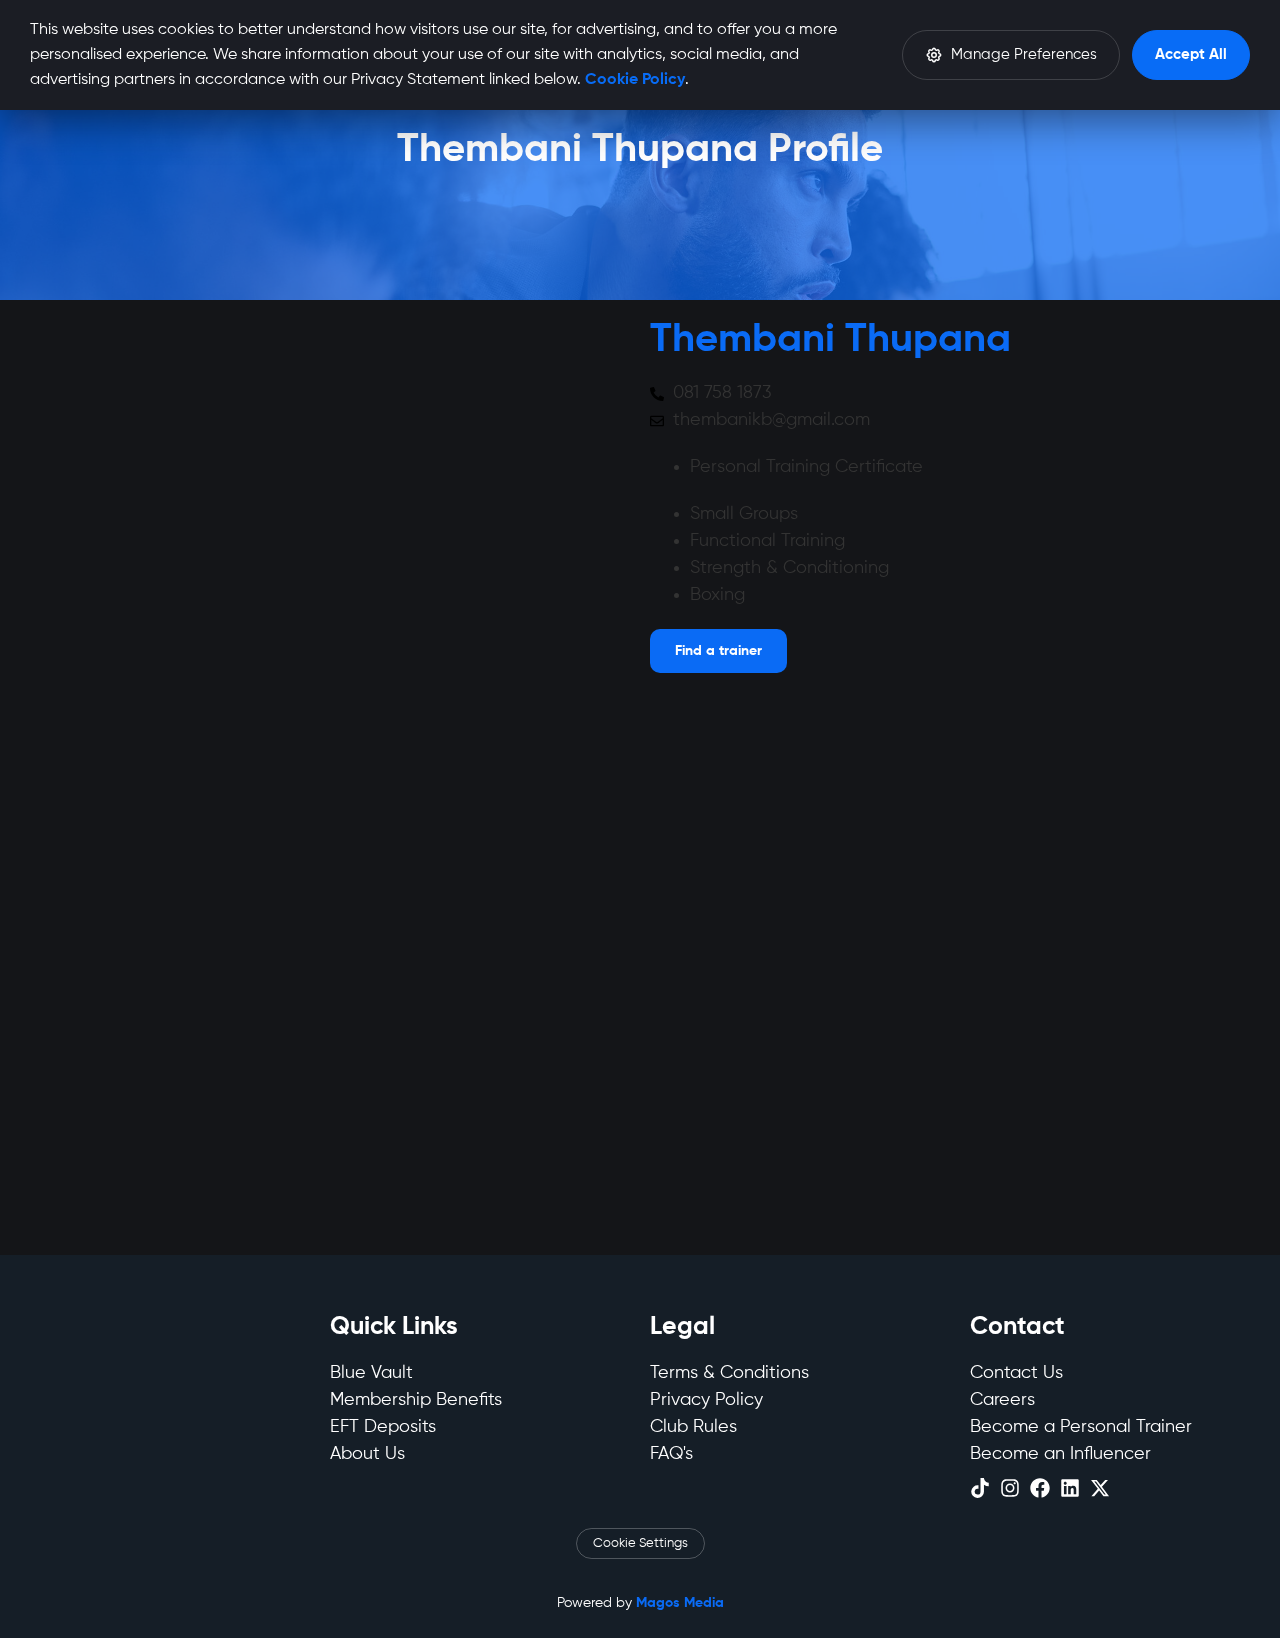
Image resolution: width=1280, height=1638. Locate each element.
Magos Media (680, 1603)
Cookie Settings (640, 1543)
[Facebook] (1040, 1488)
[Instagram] (1010, 1488)
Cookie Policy (635, 80)
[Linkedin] (1070, 1488)
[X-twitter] (1100, 1488)
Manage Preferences (1024, 54)
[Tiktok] (980, 1488)
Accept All (1191, 54)
